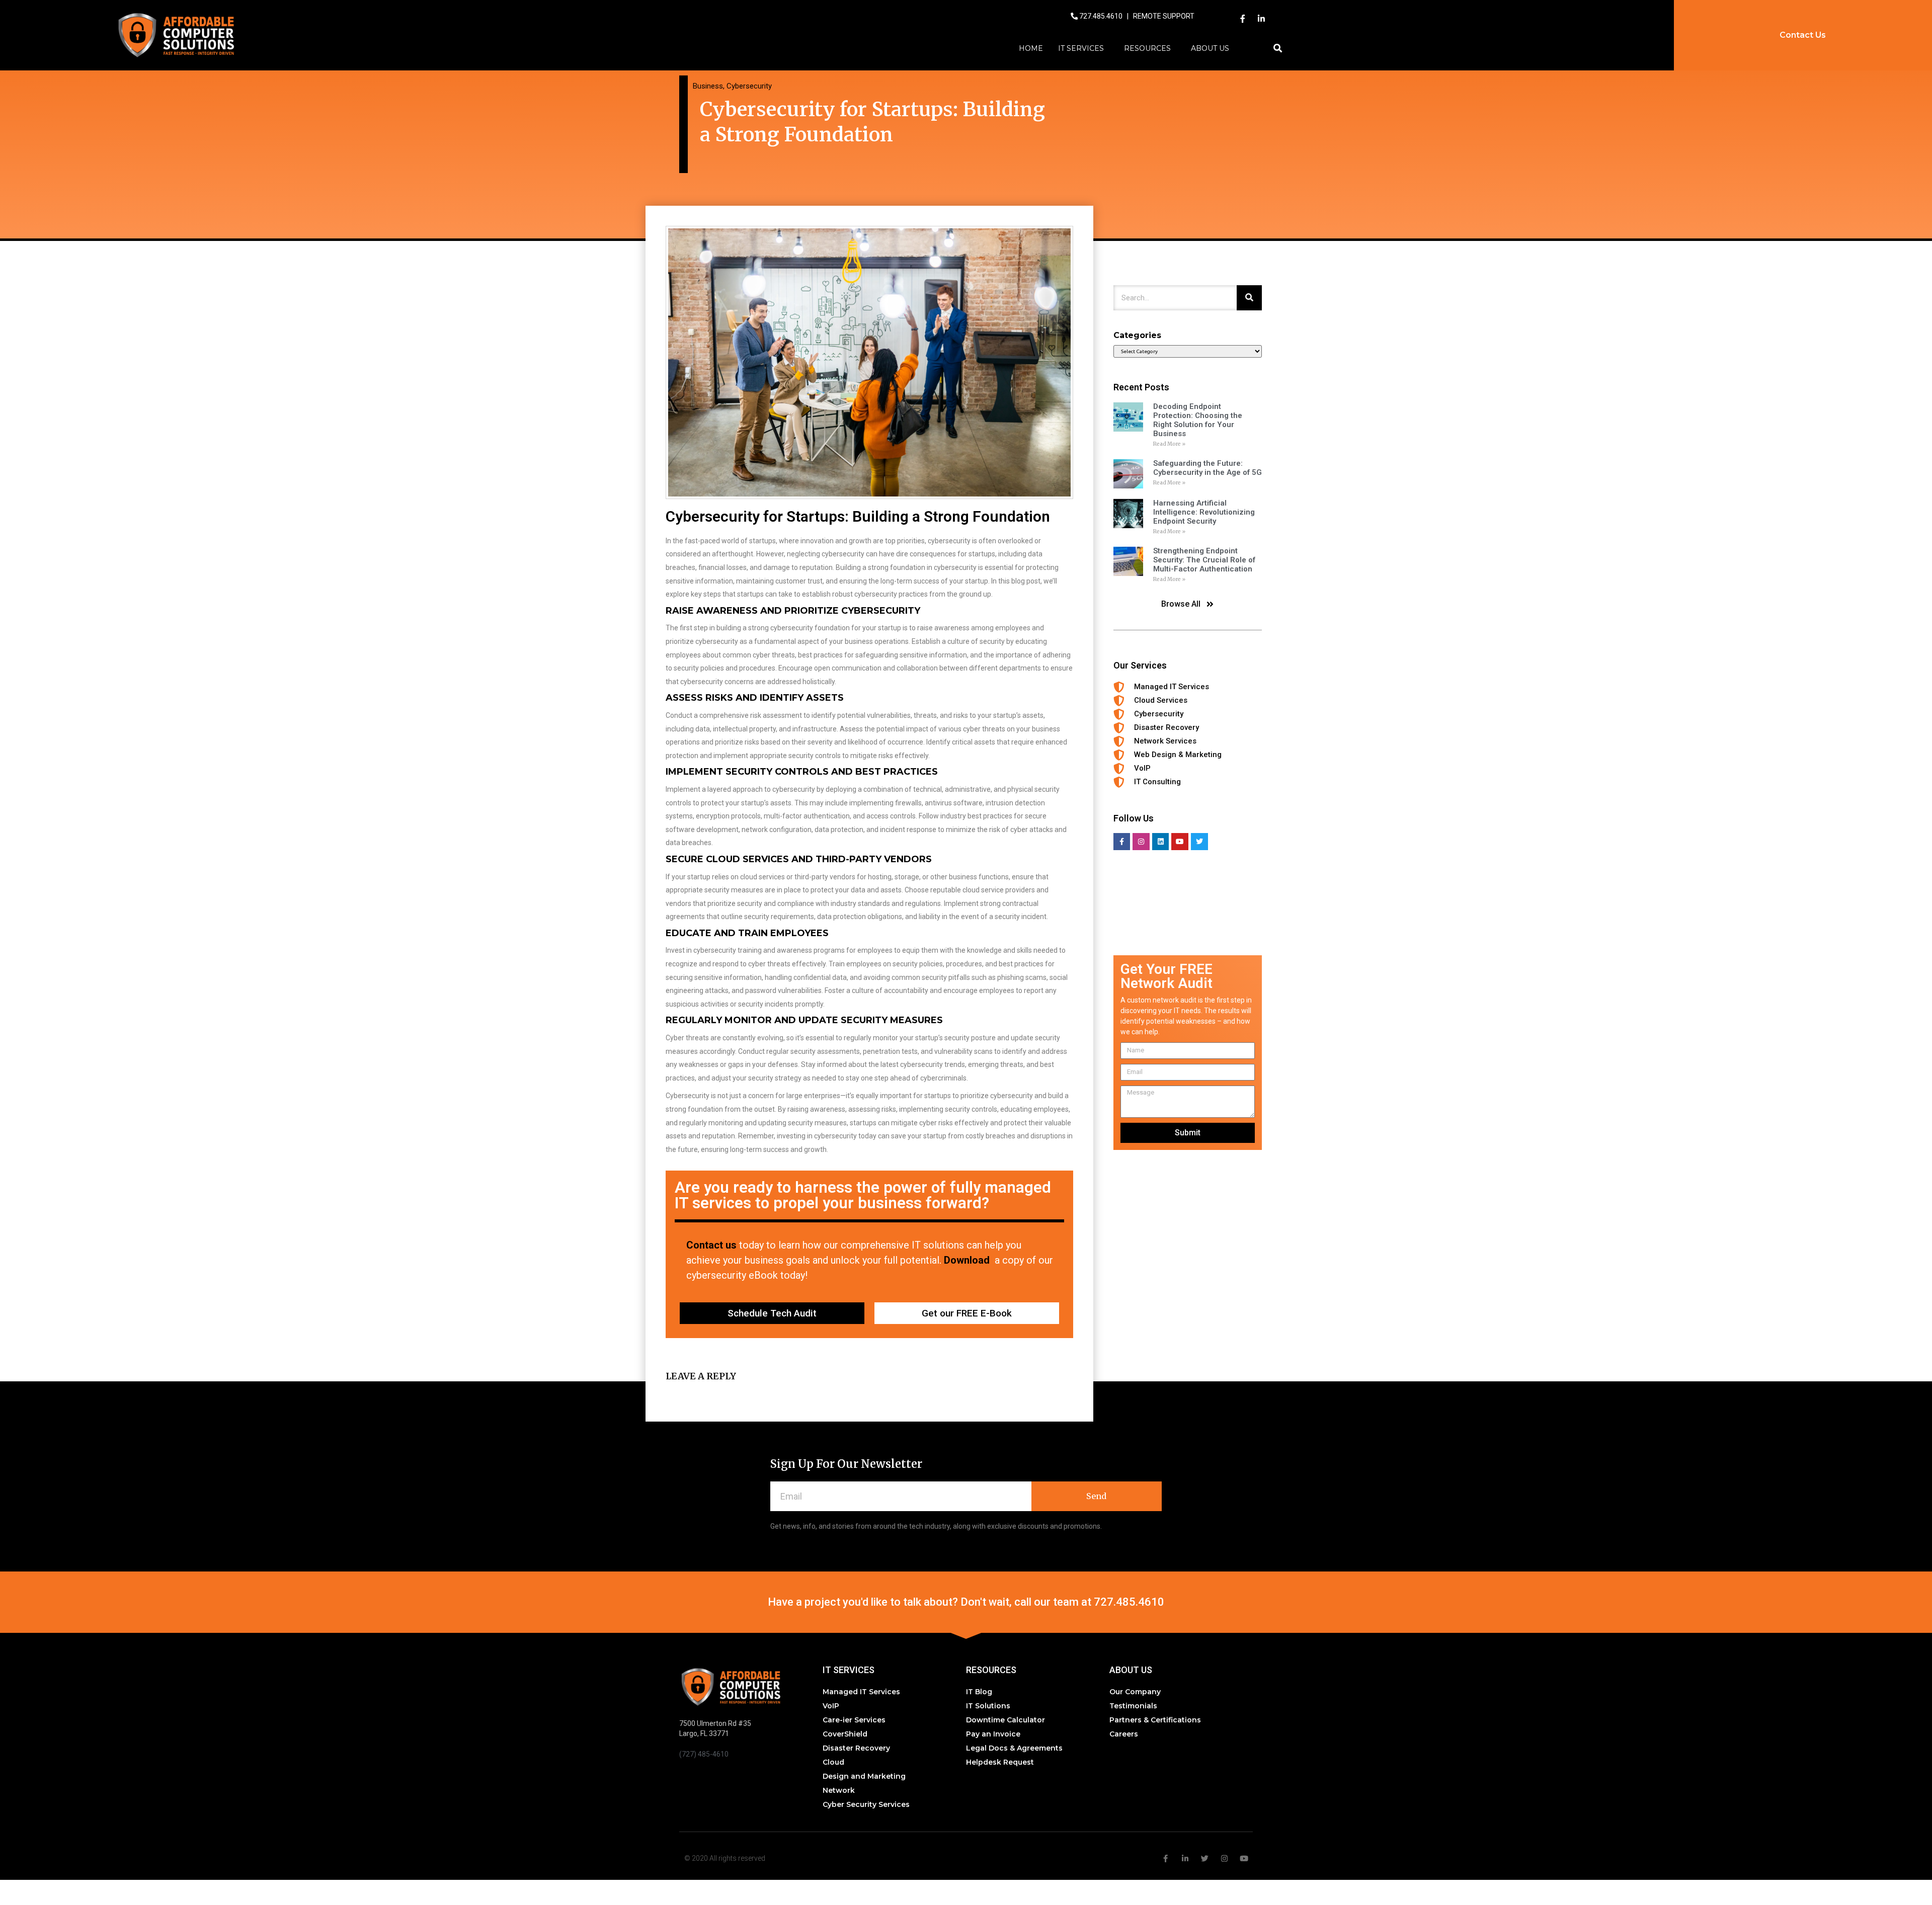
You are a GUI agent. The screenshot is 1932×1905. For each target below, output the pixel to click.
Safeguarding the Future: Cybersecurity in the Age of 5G (1207, 468)
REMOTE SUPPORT (1164, 16)
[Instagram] (1141, 842)
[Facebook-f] (1243, 19)
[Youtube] (1180, 842)
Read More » (1169, 444)
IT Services (1081, 48)
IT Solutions (988, 1706)
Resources (1147, 48)
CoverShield (845, 1734)
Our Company (1135, 1692)
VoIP (831, 1706)
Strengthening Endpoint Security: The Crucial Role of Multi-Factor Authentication (1204, 560)
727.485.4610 (1102, 16)
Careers (1124, 1734)
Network (839, 1790)
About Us (1210, 48)
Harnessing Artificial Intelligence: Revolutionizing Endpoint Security (1204, 512)
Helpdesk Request (1000, 1762)
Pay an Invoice (993, 1734)
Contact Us (1803, 35)
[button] (1278, 49)
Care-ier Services (854, 1720)
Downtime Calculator (1005, 1720)
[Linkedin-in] (1261, 19)
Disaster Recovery (856, 1748)
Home (1031, 48)
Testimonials (1133, 1706)
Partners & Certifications (1155, 1720)
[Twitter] (1199, 842)
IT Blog (979, 1692)
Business (708, 86)
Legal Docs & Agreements (1014, 1748)
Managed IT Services (861, 1692)
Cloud (833, 1762)
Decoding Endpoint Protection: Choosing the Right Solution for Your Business (1198, 420)
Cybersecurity (749, 86)
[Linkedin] (1161, 842)
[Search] (1249, 298)
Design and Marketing (864, 1776)
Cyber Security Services (866, 1804)
